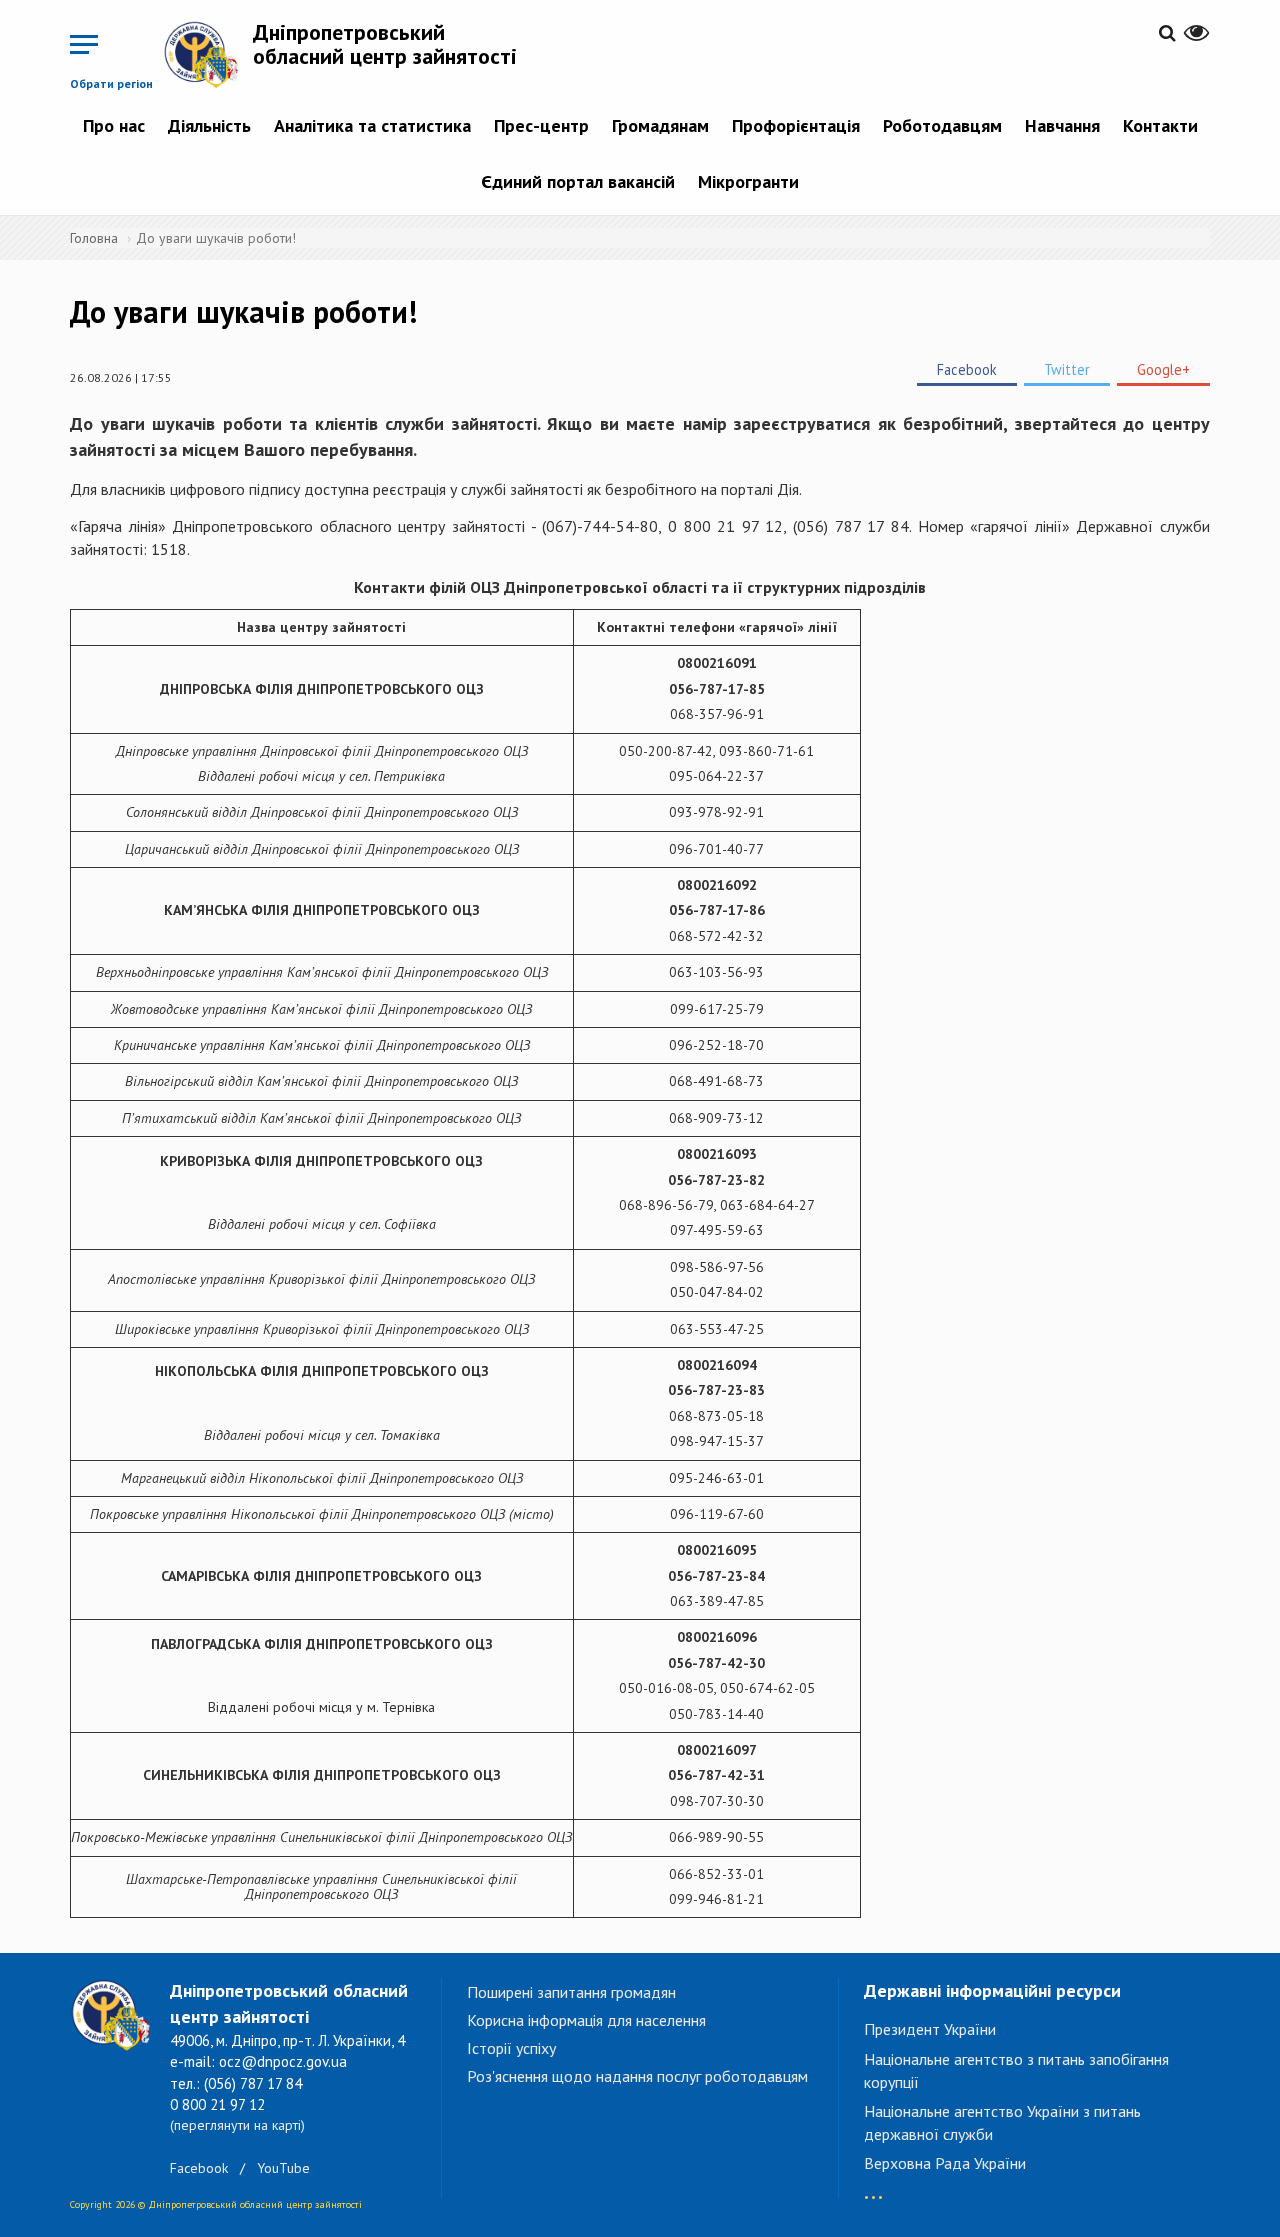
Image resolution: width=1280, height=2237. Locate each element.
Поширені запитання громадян (571, 1992)
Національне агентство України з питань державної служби (1002, 2122)
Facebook (967, 369)
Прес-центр (541, 125)
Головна (94, 238)
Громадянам (660, 125)
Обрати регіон (111, 83)
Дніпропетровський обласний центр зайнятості (385, 44)
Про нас (114, 125)
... (873, 2187)
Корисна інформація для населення (586, 2020)
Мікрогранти (748, 181)
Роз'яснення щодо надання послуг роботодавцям (637, 2076)
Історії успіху (511, 2048)
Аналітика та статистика (372, 125)
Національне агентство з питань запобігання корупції (1016, 2070)
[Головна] (208, 54)
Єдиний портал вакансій (578, 181)
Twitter (1067, 369)
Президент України (930, 2029)
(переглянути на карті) (237, 2125)
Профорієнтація (796, 125)
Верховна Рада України (945, 2163)
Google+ (1163, 369)
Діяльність (209, 125)
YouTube (283, 2168)
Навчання (1062, 125)
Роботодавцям (942, 125)
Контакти (1160, 125)
